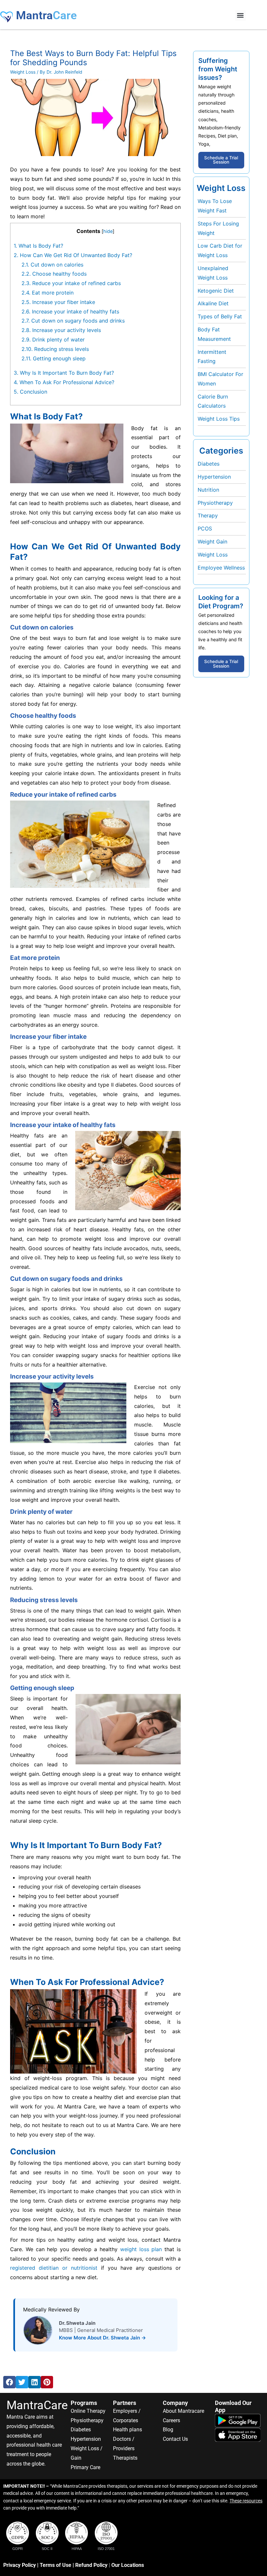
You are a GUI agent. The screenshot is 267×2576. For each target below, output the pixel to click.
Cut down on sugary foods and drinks (73, 321)
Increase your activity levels (61, 330)
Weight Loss (23, 72)
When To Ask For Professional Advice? (64, 382)
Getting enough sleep (54, 358)
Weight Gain (212, 542)
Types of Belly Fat (220, 316)
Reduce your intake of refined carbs (71, 283)
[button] (240, 15)
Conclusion (30, 392)
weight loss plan (141, 2249)
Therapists (125, 2458)
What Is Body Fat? (38, 246)
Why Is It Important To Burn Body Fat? (64, 373)
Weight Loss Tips (219, 419)
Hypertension (214, 477)
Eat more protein (48, 293)
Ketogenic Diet (216, 291)
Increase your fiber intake (58, 302)
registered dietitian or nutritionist (54, 2268)
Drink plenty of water (53, 340)
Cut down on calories (52, 265)
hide (108, 231)
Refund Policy (91, 2565)
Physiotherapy (215, 503)
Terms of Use (56, 2565)
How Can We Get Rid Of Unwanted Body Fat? (73, 255)
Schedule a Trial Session (221, 160)
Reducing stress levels (55, 349)
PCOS (205, 528)
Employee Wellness (221, 568)
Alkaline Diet (213, 303)
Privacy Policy (20, 2565)
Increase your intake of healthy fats (70, 311)
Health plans (127, 2430)
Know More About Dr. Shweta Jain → (102, 2338)
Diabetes (209, 464)
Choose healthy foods (54, 274)
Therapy (208, 515)
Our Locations (128, 2565)
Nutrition (208, 490)
